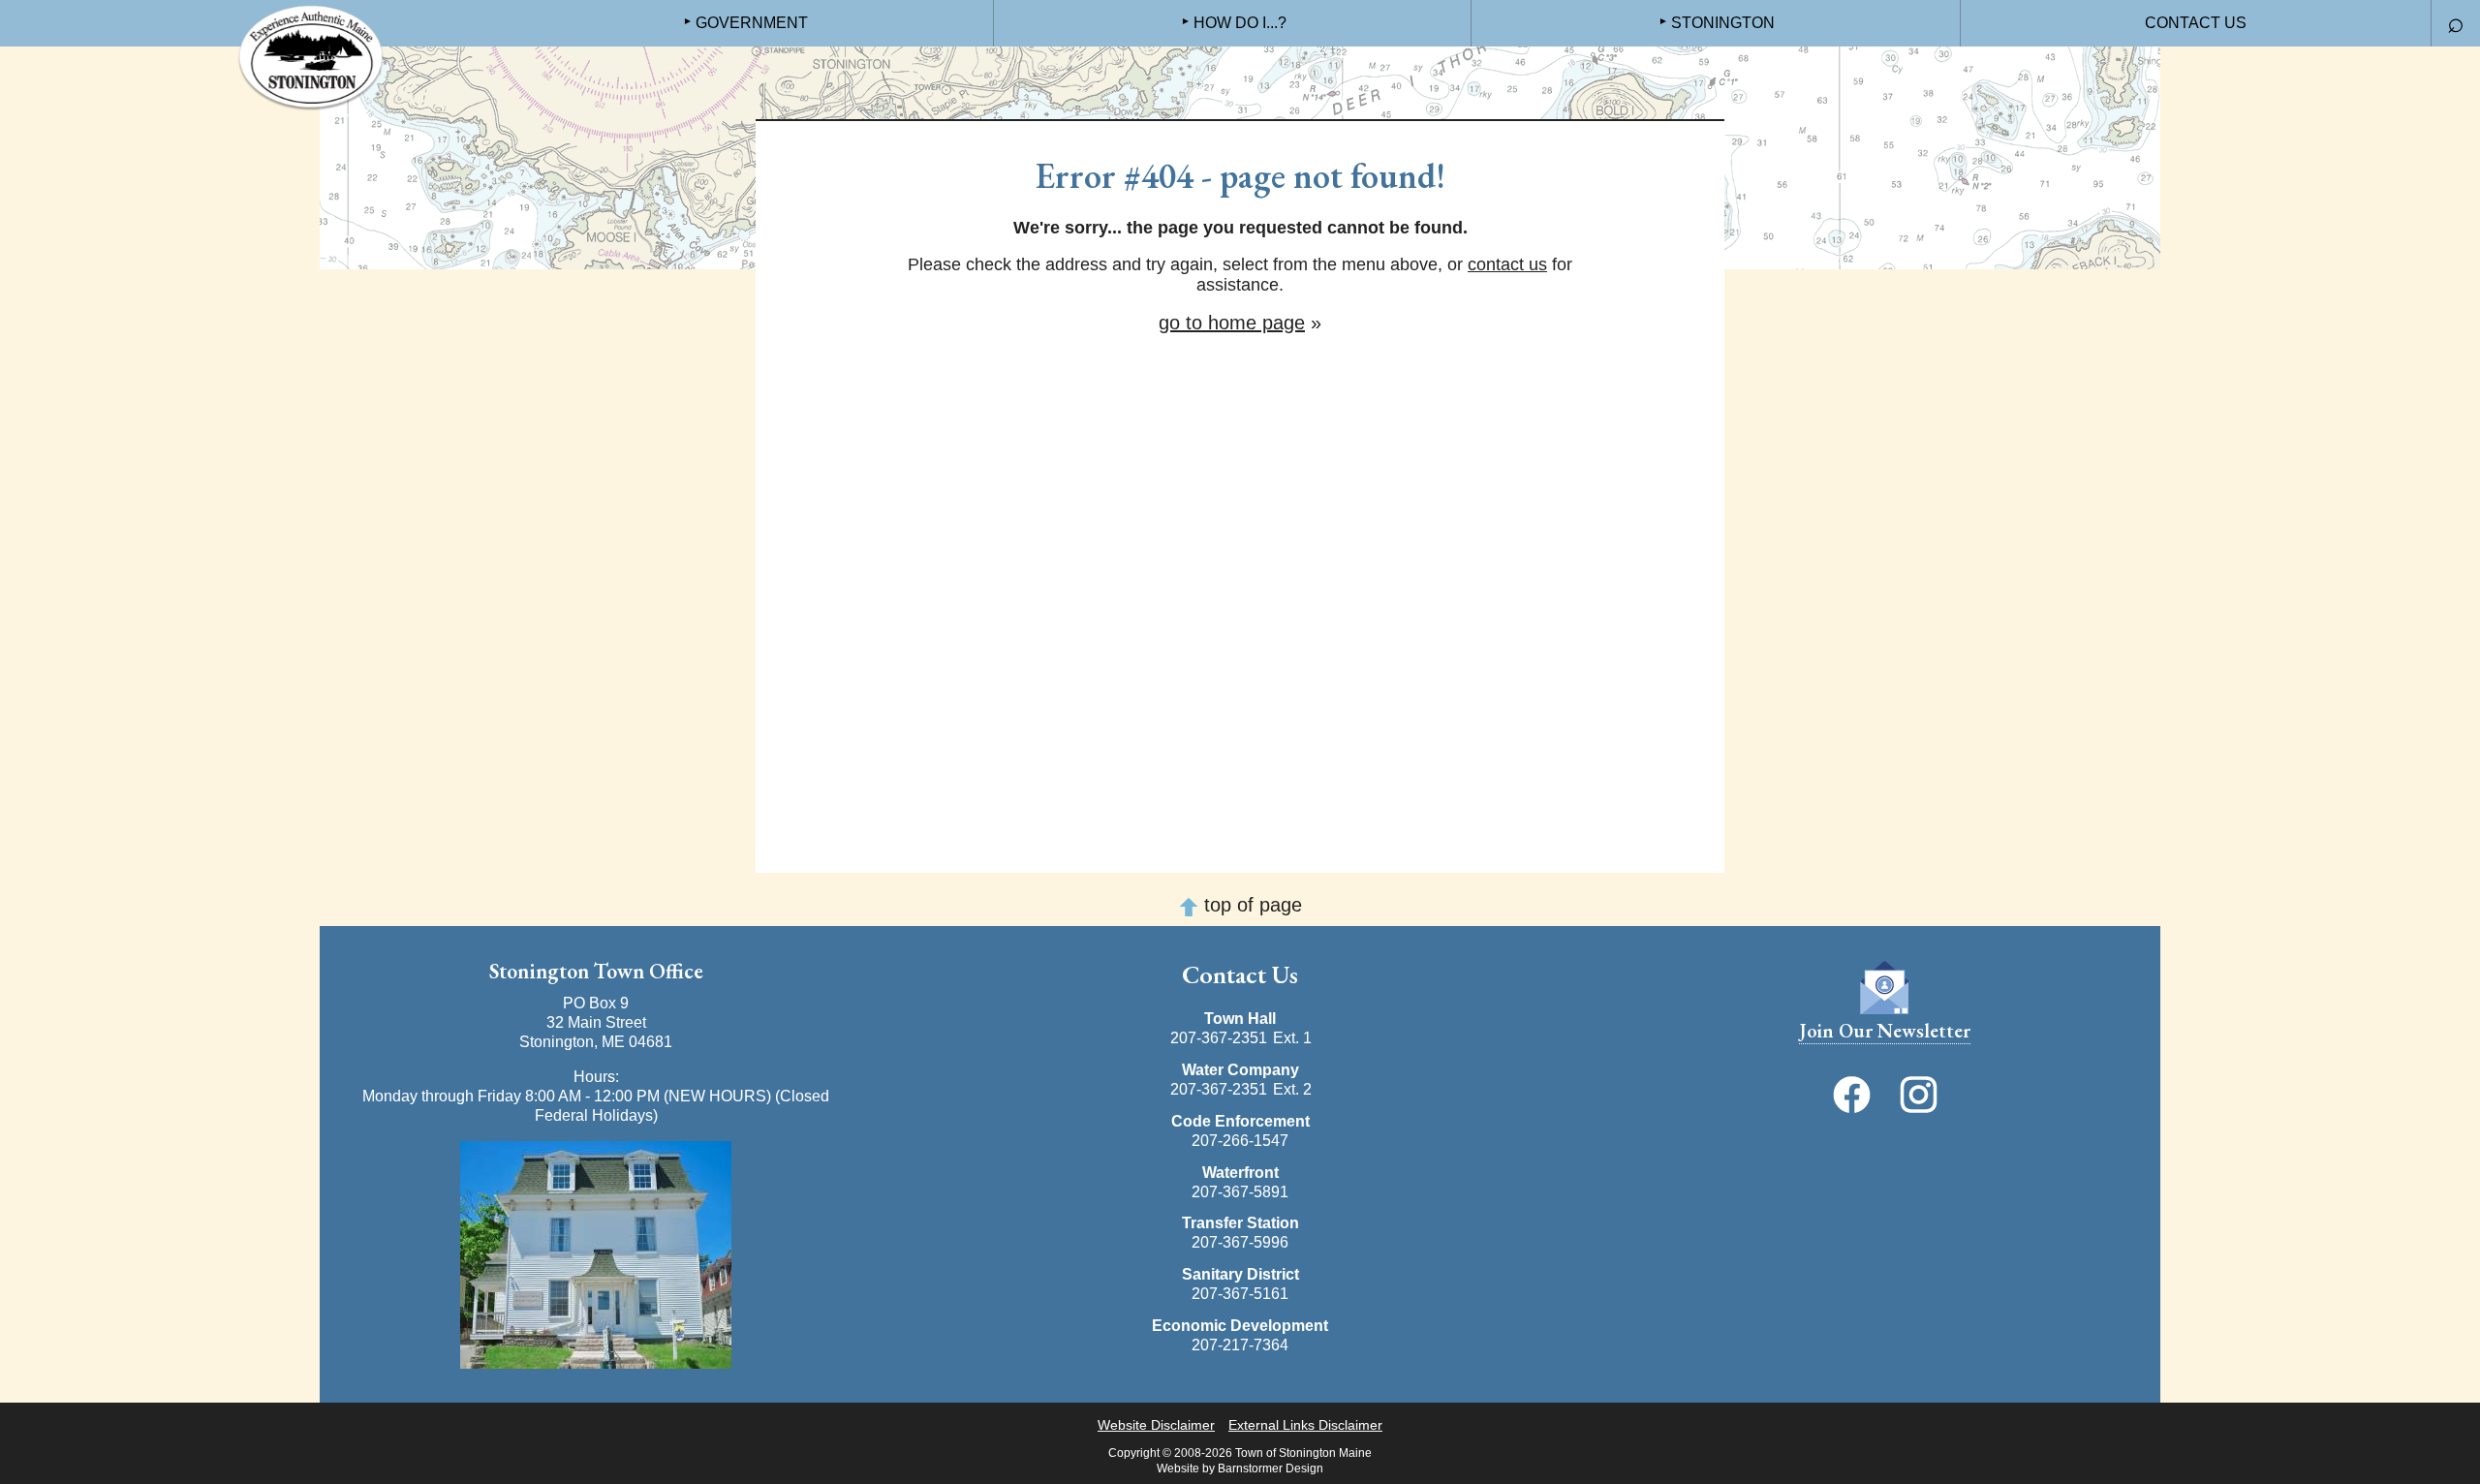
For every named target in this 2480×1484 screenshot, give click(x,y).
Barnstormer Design (1271, 1469)
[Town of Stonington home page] (310, 58)
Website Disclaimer (1156, 1425)
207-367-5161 (1240, 1294)
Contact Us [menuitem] (2196, 23)
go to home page (1232, 323)
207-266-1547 (1240, 1141)
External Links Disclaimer (1305, 1425)
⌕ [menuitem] (2456, 22)
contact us (1507, 264)
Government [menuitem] (752, 23)
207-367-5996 (1240, 1242)
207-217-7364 (1240, 1345)
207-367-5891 (1240, 1192)
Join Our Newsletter (1885, 1031)
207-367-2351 (1219, 1038)
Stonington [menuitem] (1723, 23)
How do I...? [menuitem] (1240, 23)
